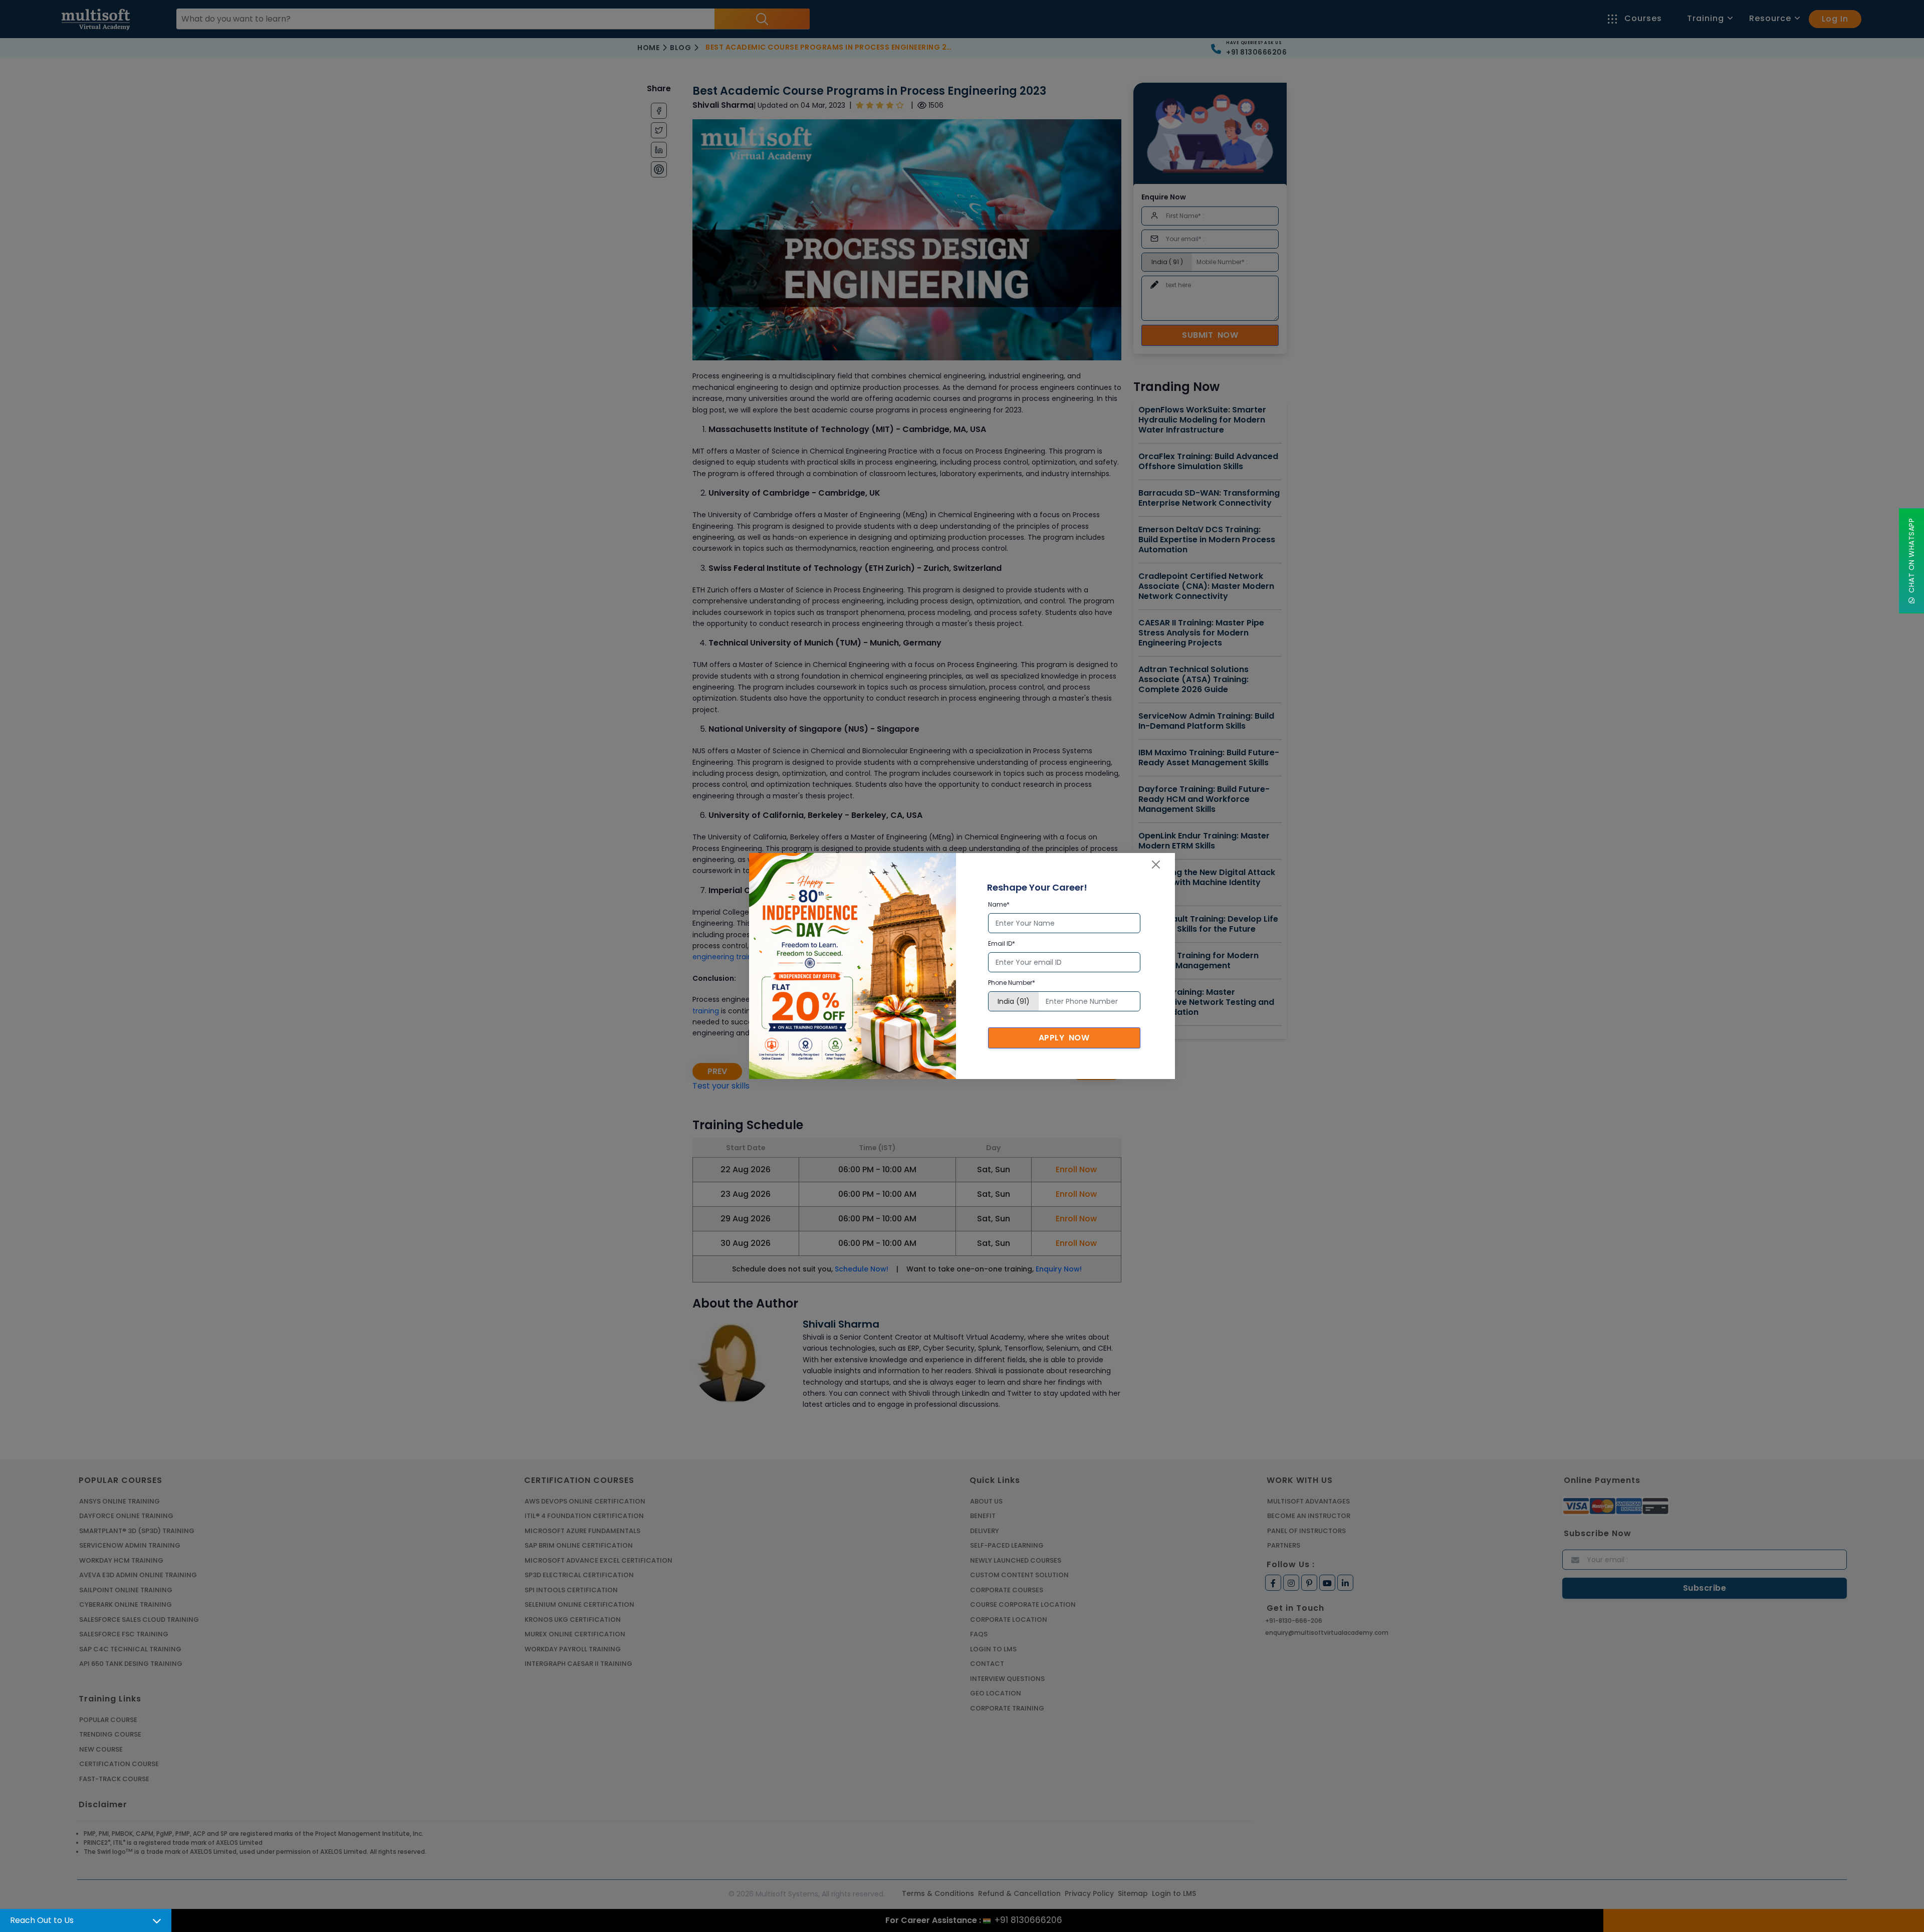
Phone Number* (1012, 983)
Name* (999, 904)
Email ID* (1002, 943)
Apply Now (1064, 1038)
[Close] (1156, 865)
